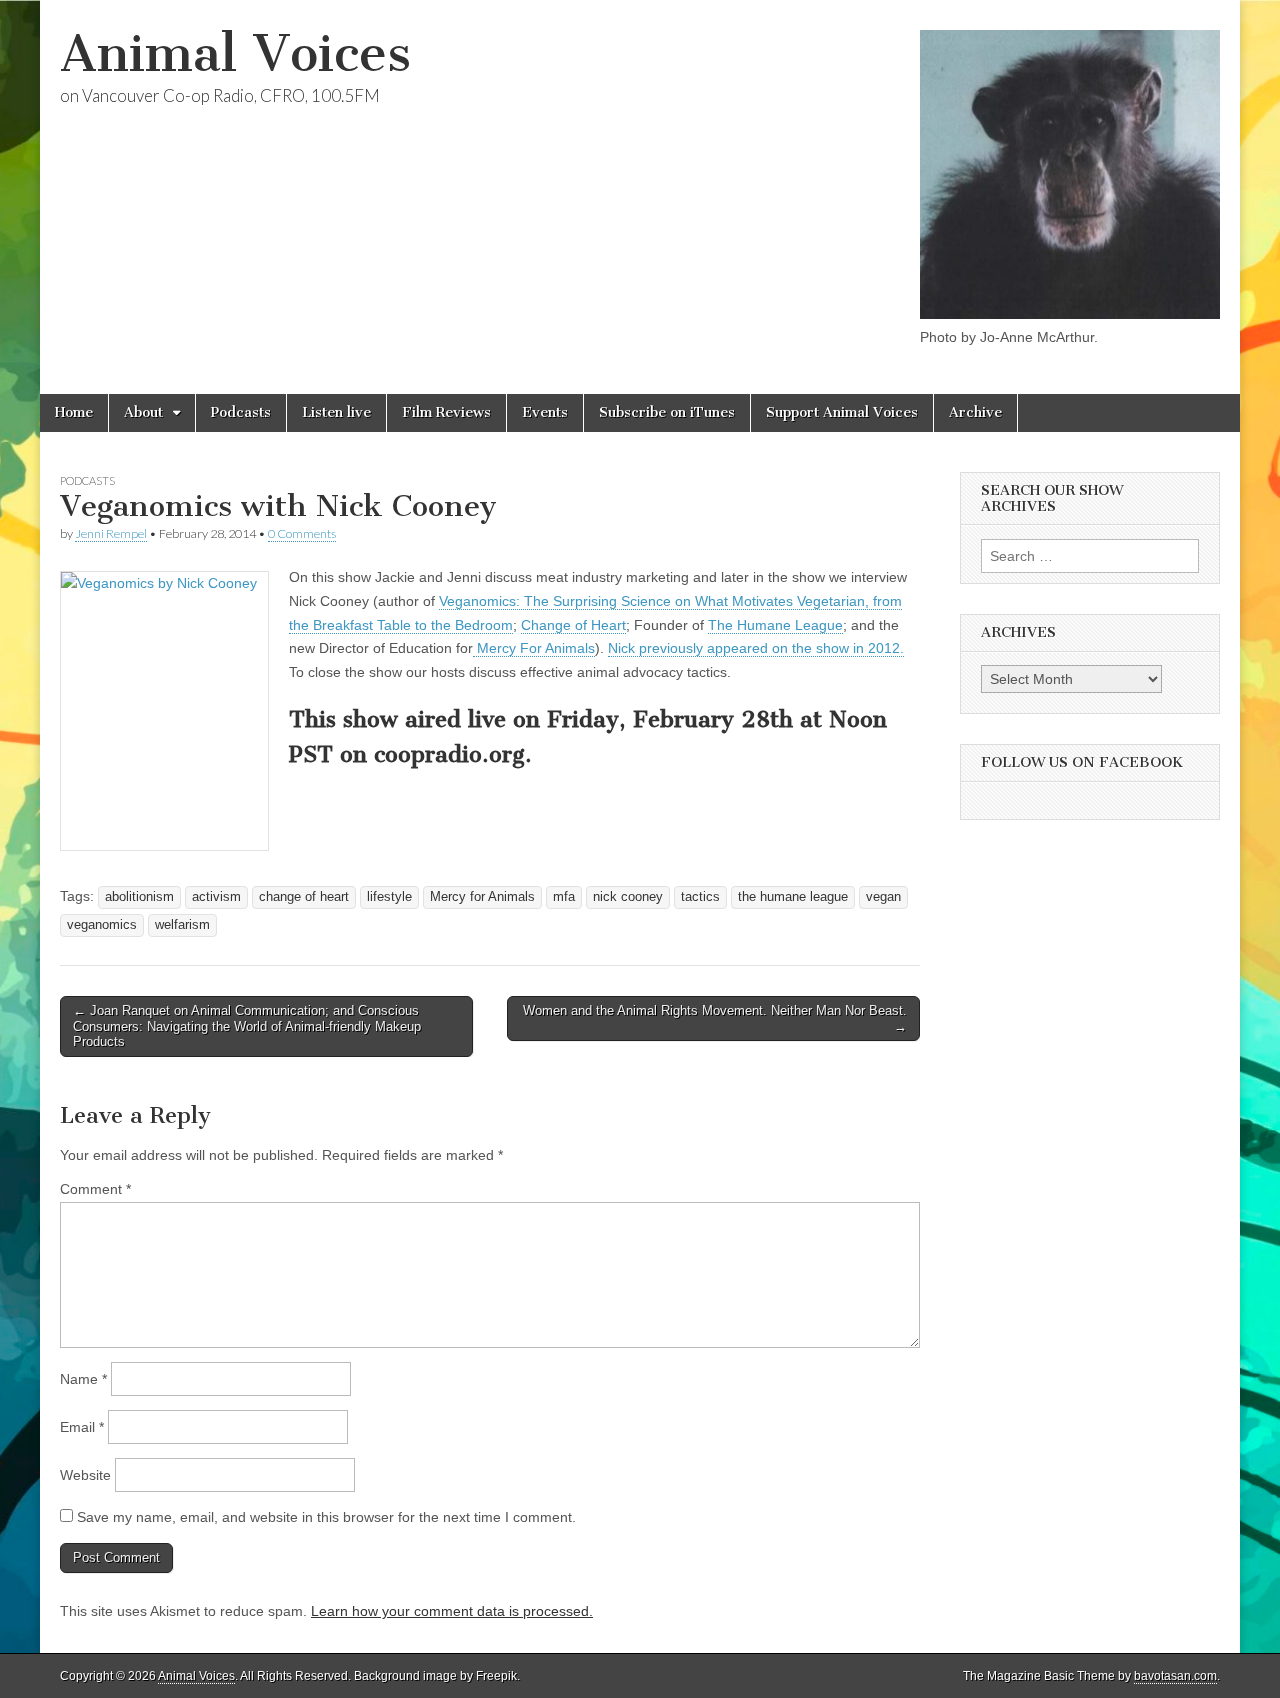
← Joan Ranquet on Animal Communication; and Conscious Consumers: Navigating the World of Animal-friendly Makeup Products (247, 1026)
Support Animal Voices (842, 412)
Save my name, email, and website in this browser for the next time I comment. (326, 1517)
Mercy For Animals (534, 648)
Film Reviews (446, 412)
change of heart (304, 897)
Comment (95, 1189)
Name (83, 1379)
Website (85, 1475)
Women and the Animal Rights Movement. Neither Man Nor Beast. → (715, 1018)
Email (82, 1427)
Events (545, 412)
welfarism (182, 925)
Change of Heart (573, 625)
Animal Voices (235, 53)
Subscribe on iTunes (667, 412)
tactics (700, 897)
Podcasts (241, 412)
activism (216, 897)
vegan (883, 897)
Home (74, 412)
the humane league (793, 897)
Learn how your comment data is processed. (452, 1611)
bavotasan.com (1175, 1676)
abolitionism (139, 897)
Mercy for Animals (482, 897)
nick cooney (628, 897)
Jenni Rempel (111, 533)
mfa (564, 897)
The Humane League (775, 625)
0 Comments (302, 533)
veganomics (102, 925)
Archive (975, 412)
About (143, 412)
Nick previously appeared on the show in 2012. (756, 648)
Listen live (336, 412)
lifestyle (389, 897)
